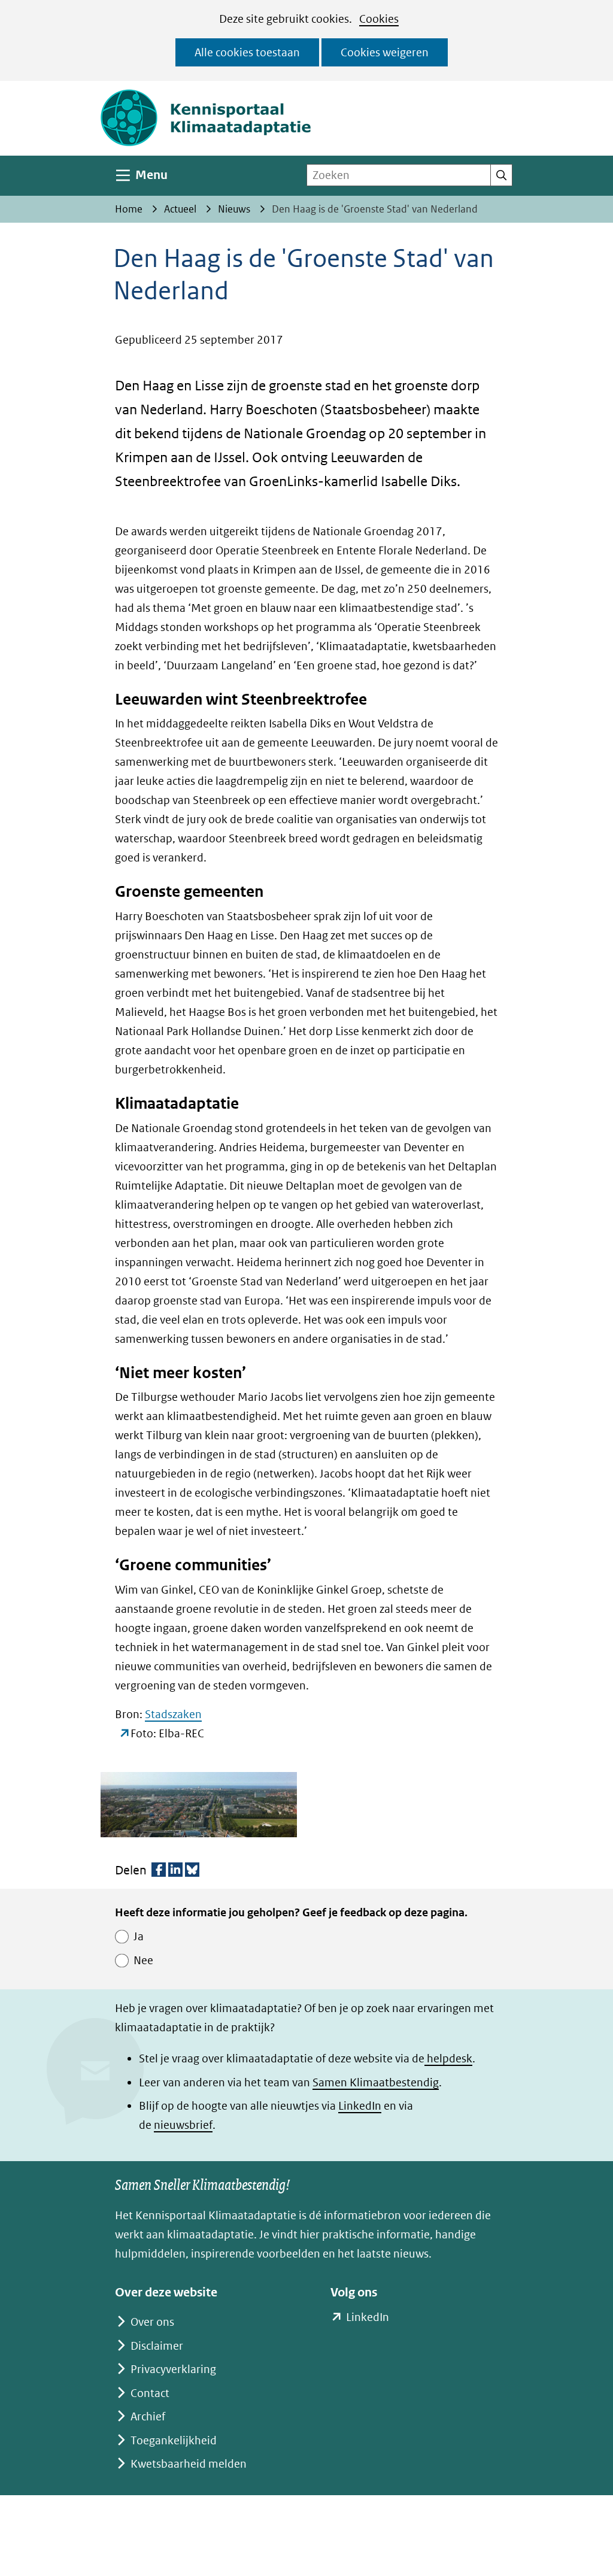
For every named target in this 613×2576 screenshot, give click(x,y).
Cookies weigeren (385, 52)
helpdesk (448, 2058)
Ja (139, 1936)
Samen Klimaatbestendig (376, 2082)
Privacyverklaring (173, 2369)
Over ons (152, 2322)
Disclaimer (157, 2346)
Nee (143, 1960)
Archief (148, 2416)
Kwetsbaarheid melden (189, 2464)
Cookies (379, 19)
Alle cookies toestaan (247, 52)
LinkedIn (360, 2106)
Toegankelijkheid (174, 2440)
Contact (150, 2393)
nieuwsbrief (183, 2125)
